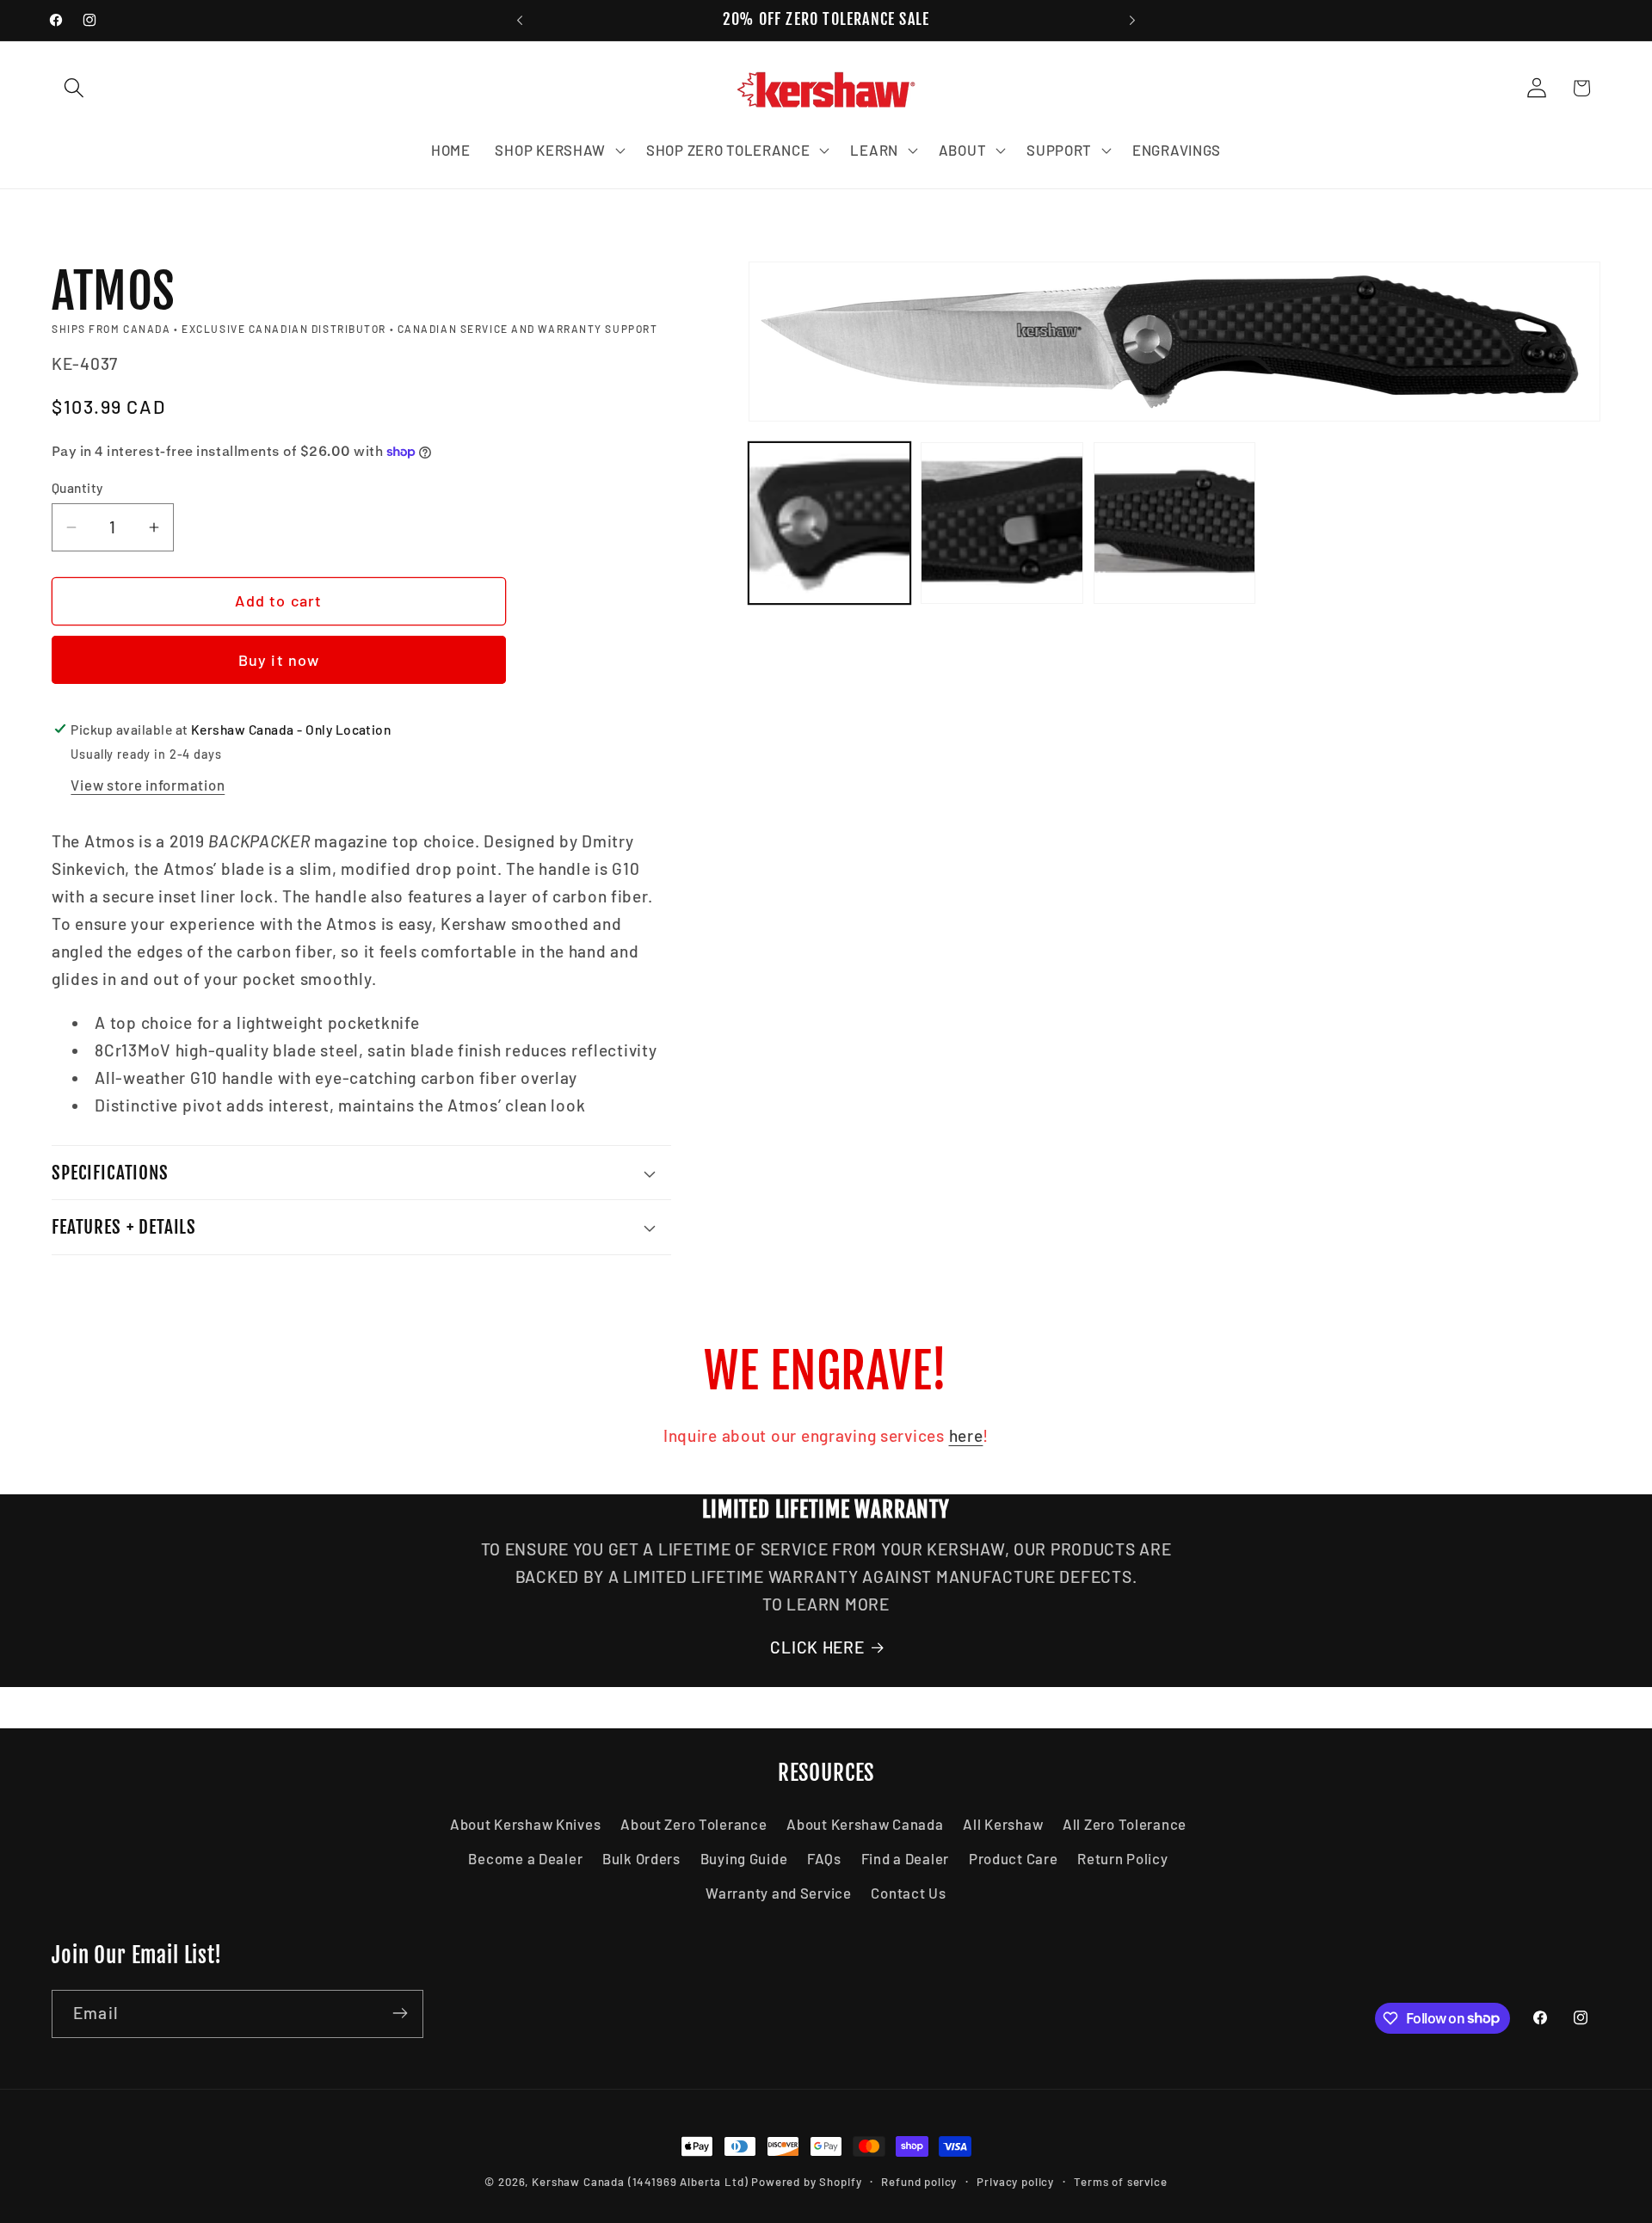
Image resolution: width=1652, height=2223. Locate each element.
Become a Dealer (525, 1858)
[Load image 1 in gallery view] (829, 523)
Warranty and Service (778, 1893)
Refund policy (919, 2182)
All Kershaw (1003, 1824)
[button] (74, 88)
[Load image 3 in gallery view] (1174, 523)
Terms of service (1120, 2182)
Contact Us (908, 1893)
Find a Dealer (905, 1858)
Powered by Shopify (806, 2182)
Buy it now (279, 660)
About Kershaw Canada (865, 1824)
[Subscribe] (400, 2013)
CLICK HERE (817, 1647)
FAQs (824, 1858)
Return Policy (1122, 1858)
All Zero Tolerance (1125, 1824)
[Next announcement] (1132, 21)
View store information (148, 785)
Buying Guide (744, 1858)
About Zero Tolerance (693, 1824)
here (966, 1435)
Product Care (1014, 1858)
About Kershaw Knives (525, 1824)
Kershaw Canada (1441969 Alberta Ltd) (640, 2182)
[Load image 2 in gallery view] (1002, 523)
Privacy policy (1015, 2182)
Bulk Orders (641, 1858)
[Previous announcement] (520, 21)
